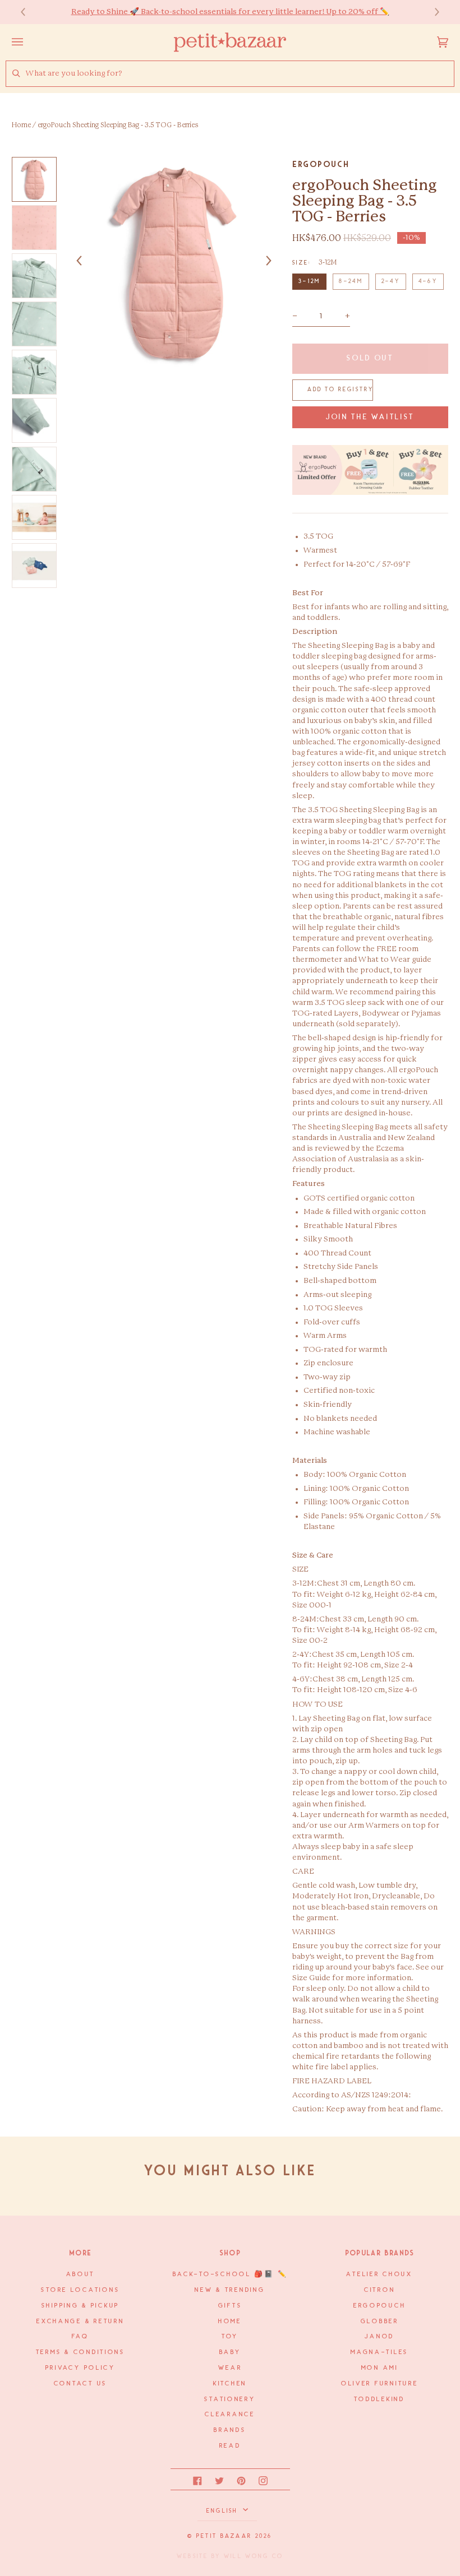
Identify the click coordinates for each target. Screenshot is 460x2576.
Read (230, 2446)
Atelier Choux (380, 2274)
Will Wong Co (254, 2556)
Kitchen (230, 2384)
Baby (230, 2352)
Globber (380, 2322)
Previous (29, 12)
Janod (380, 2337)
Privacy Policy (81, 2368)
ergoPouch (321, 164)
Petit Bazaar (224, 2536)
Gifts (230, 2306)
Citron (380, 2290)
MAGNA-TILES (380, 2352)
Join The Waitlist (370, 417)
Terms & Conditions (81, 2352)
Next (431, 12)
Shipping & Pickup (81, 2306)
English (224, 2511)
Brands (230, 2430)
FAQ (80, 2337)
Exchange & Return (80, 2322)
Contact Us (81, 2384)
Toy (230, 2337)
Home (21, 125)
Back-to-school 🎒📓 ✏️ (230, 2274)
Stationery (230, 2399)
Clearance (230, 2415)
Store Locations (80, 2290)
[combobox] (240, 74)
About (81, 2274)
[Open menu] (29, 42)
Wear (230, 2368)
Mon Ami (380, 2368)
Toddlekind (379, 2399)
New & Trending (230, 2290)
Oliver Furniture (380, 2384)
